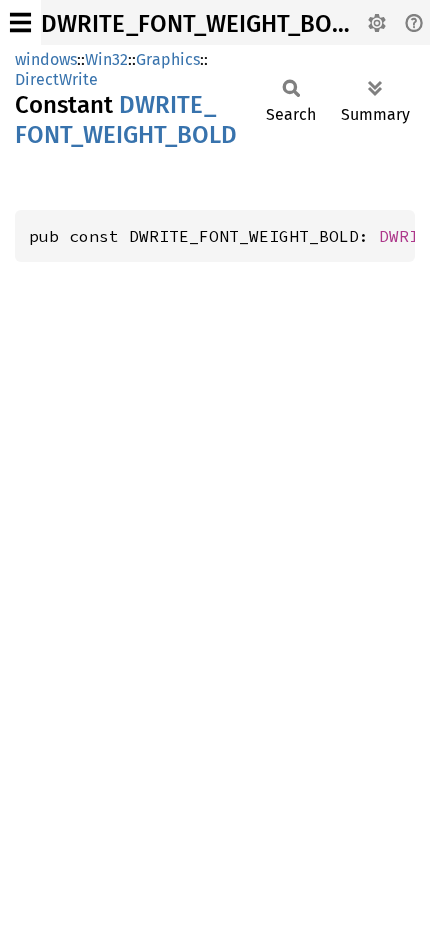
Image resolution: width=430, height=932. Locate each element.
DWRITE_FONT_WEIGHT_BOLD (200, 24)
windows (46, 59)
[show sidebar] (20, 22)
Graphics (168, 59)
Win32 (106, 59)
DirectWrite (56, 79)
